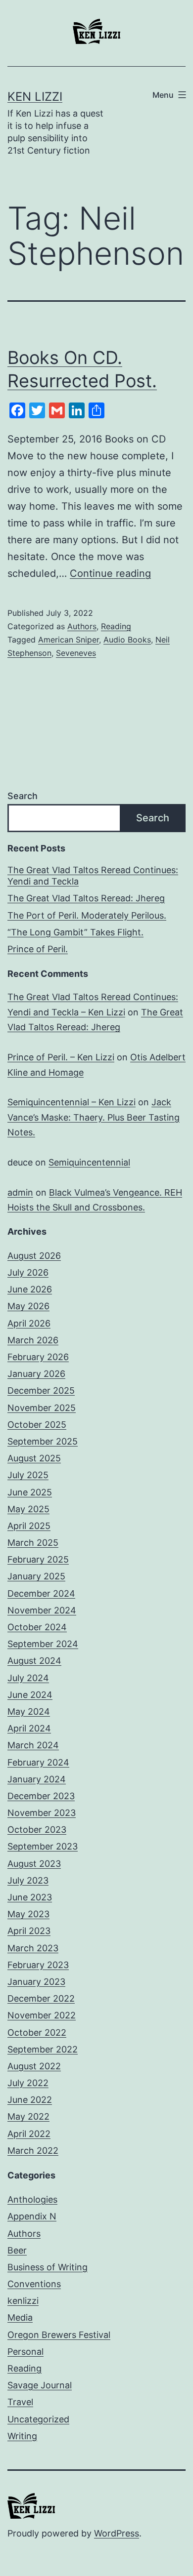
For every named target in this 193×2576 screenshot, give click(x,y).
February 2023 (38, 1965)
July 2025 (28, 1475)
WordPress (117, 2533)
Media (20, 2317)
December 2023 (41, 1796)
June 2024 (30, 1695)
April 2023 (29, 1931)
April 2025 (29, 1526)
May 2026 (28, 1306)
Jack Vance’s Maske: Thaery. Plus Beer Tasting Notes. (94, 1117)
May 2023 (28, 1914)
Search (23, 796)
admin (20, 1192)
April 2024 (29, 1728)
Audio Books (127, 640)
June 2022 (30, 2100)
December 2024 (41, 1593)
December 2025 (41, 1390)
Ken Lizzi (35, 97)
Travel (20, 2402)
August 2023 (34, 1864)
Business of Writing (48, 2267)
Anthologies (32, 2199)
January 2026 (36, 1374)
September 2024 (43, 1644)
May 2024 (29, 1711)
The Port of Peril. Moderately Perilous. (87, 915)
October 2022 (37, 2033)
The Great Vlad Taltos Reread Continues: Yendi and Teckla (93, 876)
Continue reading (110, 573)
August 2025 (34, 1458)
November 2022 (42, 2015)
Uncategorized (38, 2419)
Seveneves (76, 653)
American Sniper (69, 640)
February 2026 (38, 1357)
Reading (116, 626)
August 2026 (34, 1256)
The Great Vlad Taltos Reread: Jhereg (86, 898)
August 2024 (34, 1661)
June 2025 (30, 1492)
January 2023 (36, 1982)
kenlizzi (23, 2301)
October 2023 (37, 1830)
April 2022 (29, 2134)
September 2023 (43, 1846)
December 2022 (41, 1998)
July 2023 (28, 1880)
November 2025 (42, 1408)
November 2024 (42, 1610)
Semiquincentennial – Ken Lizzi (72, 1102)
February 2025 (38, 1559)
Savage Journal (40, 2385)
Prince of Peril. (38, 949)
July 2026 (28, 1272)
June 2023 (30, 1897)
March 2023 (33, 1948)
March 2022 (33, 2151)
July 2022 (28, 2083)
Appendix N (32, 2216)
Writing (22, 2436)
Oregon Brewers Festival (59, 2335)
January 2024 (37, 1779)
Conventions (34, 2284)
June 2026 (30, 1289)
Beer (17, 2250)
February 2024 (38, 1762)
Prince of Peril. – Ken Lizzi (61, 1057)
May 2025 (28, 1509)
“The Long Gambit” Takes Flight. (75, 932)
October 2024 (37, 1627)
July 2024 (28, 1678)
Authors (82, 626)
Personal (25, 2352)
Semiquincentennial (89, 1162)
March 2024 (33, 1745)
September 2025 (43, 1441)
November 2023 (42, 1813)
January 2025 (36, 1576)
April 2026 (29, 1323)
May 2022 (28, 2116)
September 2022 (43, 2049)
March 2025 (33, 1543)
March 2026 (33, 1340)
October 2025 (37, 1425)
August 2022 (34, 2066)
